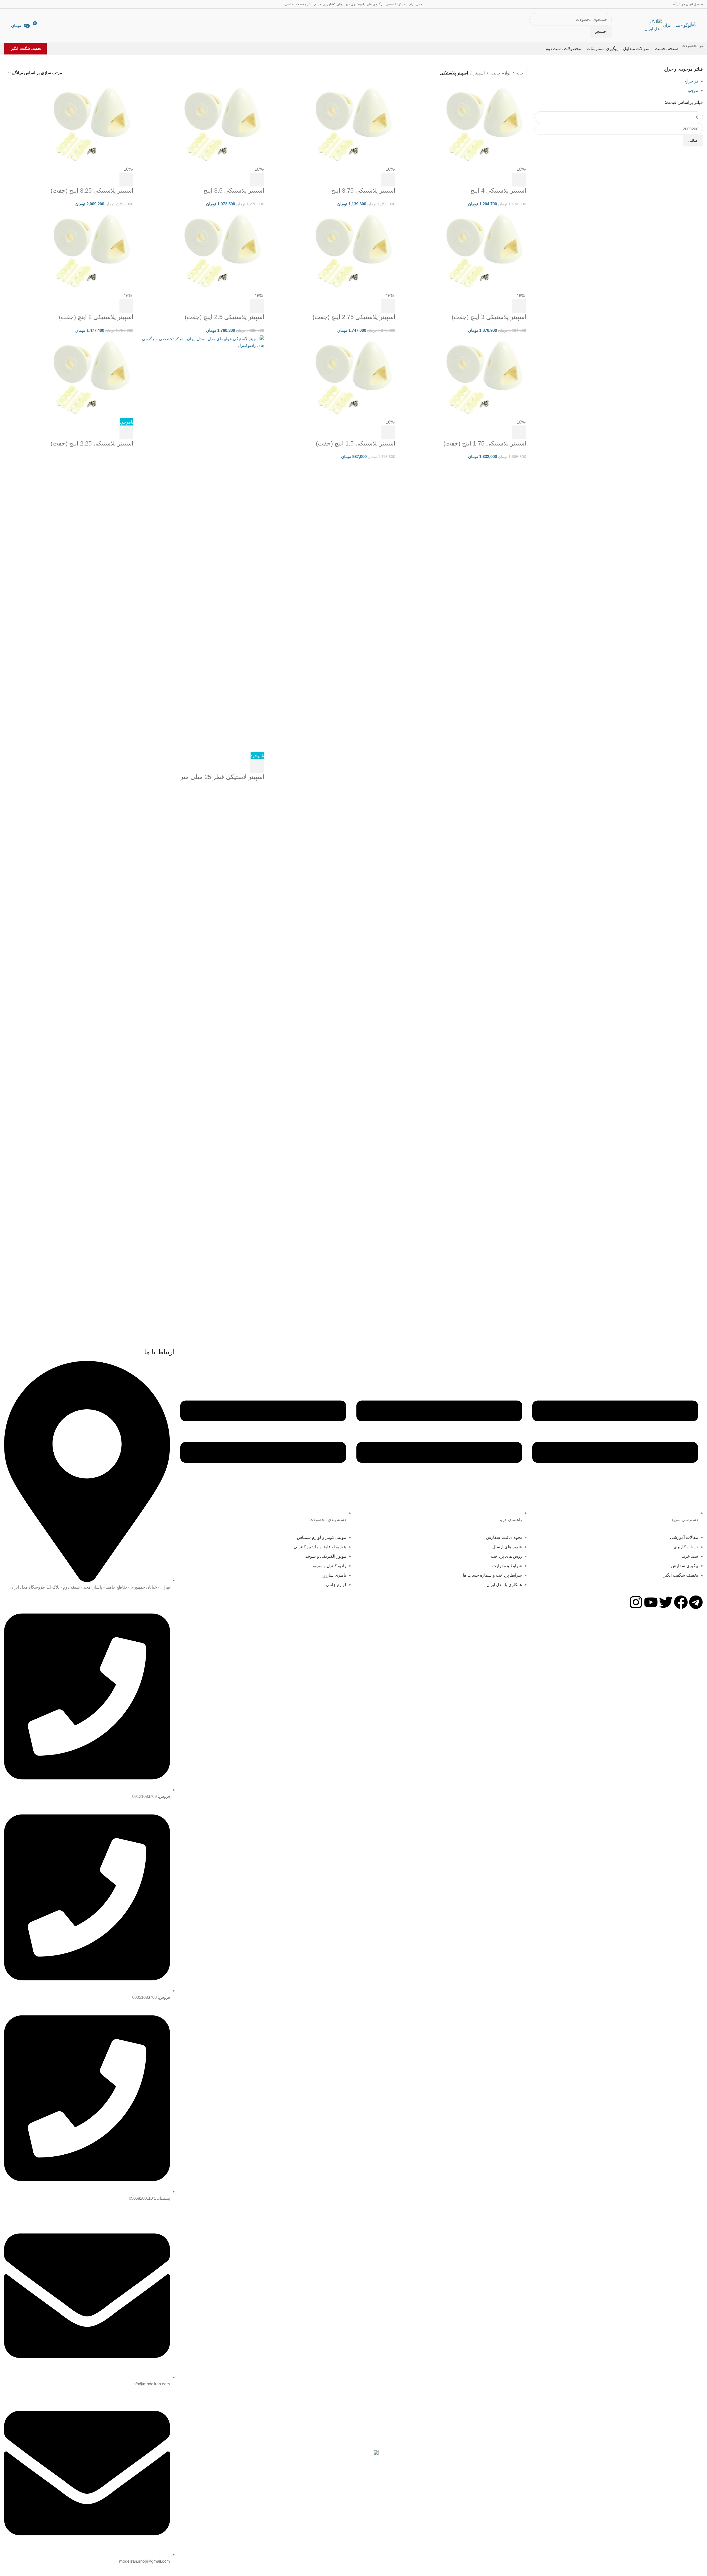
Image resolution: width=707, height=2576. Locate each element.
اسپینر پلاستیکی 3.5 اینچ (234, 191)
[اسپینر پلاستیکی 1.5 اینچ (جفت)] (354, 377)
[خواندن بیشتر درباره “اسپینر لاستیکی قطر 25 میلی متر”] (257, 766)
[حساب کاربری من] (48, 25)
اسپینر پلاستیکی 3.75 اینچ (363, 191)
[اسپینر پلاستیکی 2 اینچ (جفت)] (92, 250)
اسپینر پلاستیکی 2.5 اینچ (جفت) (224, 317)
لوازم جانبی (500, 73)
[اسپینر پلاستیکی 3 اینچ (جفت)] (484, 250)
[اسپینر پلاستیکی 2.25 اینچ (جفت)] (92, 377)
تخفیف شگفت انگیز (26, 48)
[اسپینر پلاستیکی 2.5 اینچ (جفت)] (223, 250)
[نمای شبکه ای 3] (83, 73)
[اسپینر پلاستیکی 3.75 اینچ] (354, 124)
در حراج (691, 81)
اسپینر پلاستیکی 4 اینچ (498, 191)
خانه (520, 73)
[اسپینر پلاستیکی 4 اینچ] (484, 124)
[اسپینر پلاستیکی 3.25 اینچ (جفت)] (92, 124)
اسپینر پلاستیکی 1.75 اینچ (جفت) (485, 443)
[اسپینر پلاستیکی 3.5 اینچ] (223, 124)
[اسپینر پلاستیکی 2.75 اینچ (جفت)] (354, 250)
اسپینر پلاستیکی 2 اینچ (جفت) (96, 317)
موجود (693, 90)
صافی (693, 140)
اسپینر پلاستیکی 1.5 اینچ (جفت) (356, 443)
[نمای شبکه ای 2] (93, 73)
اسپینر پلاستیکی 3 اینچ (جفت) (489, 317)
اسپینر (479, 73)
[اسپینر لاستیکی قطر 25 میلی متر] (200, 543)
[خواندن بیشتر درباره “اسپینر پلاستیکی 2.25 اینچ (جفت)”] (126, 432)
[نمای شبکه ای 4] (74, 73)
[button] (519, 180)
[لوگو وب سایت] (679, 25)
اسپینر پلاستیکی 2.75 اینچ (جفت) (354, 317)
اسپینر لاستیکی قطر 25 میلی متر (222, 777)
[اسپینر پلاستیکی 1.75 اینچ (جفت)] (484, 377)
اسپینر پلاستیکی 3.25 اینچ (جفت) (92, 191)
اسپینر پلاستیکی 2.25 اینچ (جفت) (92, 443)
